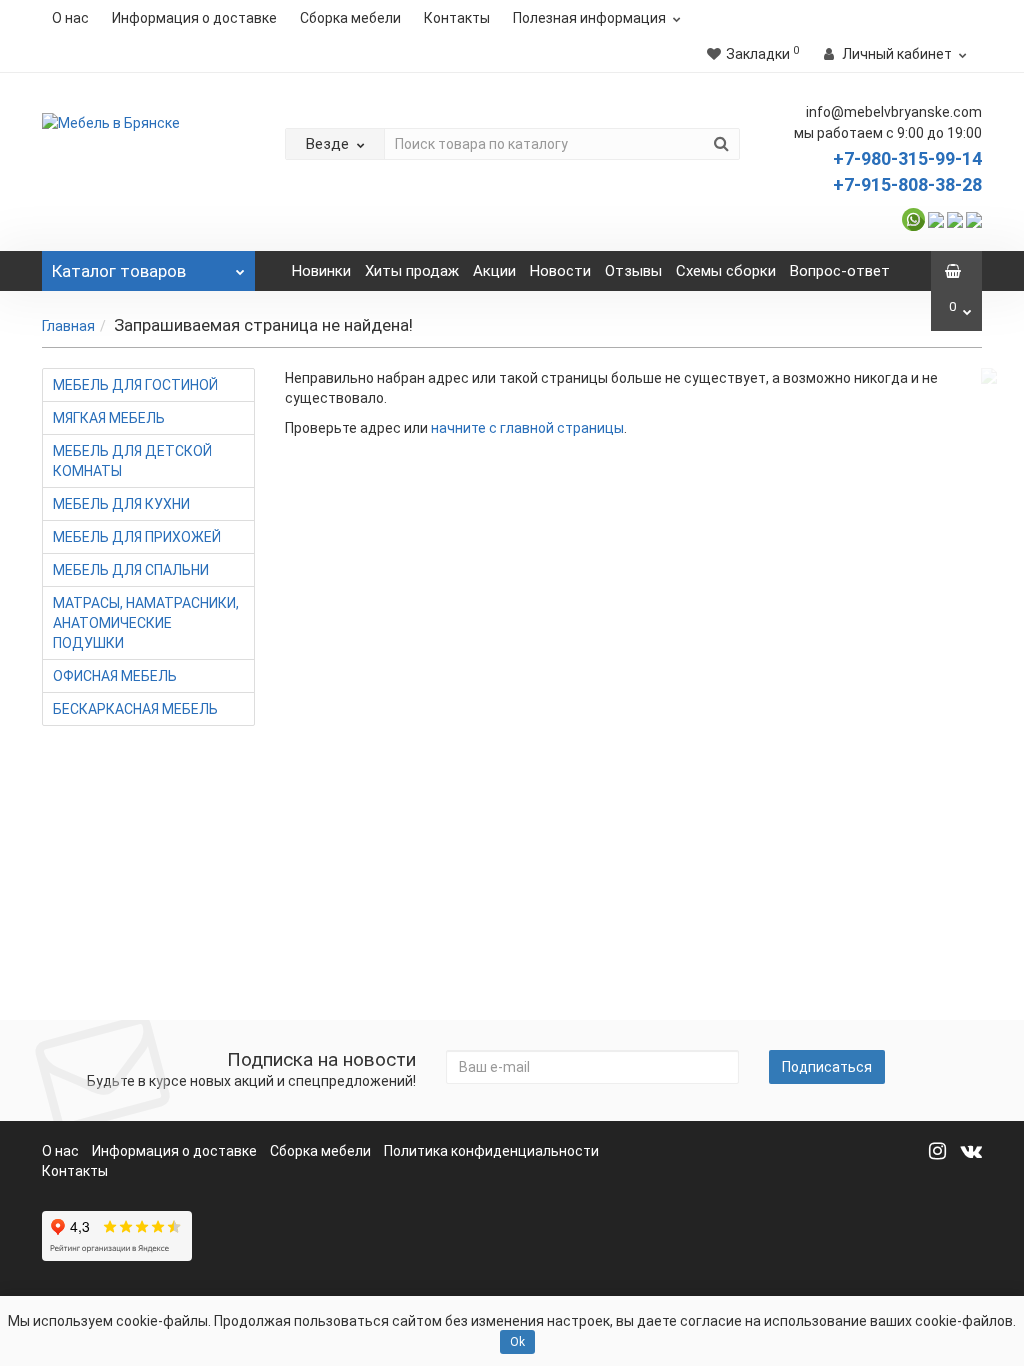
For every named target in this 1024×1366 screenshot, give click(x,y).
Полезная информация (589, 18)
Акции (494, 271)
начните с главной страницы (527, 428)
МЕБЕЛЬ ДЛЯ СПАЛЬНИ (131, 570)
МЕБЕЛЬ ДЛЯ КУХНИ (121, 504)
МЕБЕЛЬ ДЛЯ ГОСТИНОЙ (135, 385)
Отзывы (633, 271)
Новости (560, 271)
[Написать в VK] (974, 218)
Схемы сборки (726, 271)
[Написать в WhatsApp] (913, 218)
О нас (70, 18)
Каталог (119, 271)
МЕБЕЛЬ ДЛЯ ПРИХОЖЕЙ (137, 537)
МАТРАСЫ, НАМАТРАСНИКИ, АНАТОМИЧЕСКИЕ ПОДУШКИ (146, 623)
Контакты (457, 18)
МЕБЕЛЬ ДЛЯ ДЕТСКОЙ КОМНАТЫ (132, 461)
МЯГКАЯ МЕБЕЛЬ (109, 418)
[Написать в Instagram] (955, 218)
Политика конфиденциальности (491, 1151)
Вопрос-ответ (840, 271)
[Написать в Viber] (936, 218)
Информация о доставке (194, 18)
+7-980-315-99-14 (907, 158)
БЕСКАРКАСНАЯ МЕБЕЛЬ (135, 709)
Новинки (321, 271)
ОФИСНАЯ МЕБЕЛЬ (115, 676)
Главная (68, 326)
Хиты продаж (412, 271)
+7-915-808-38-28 (907, 184)
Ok (517, 1342)
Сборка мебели (350, 18)
